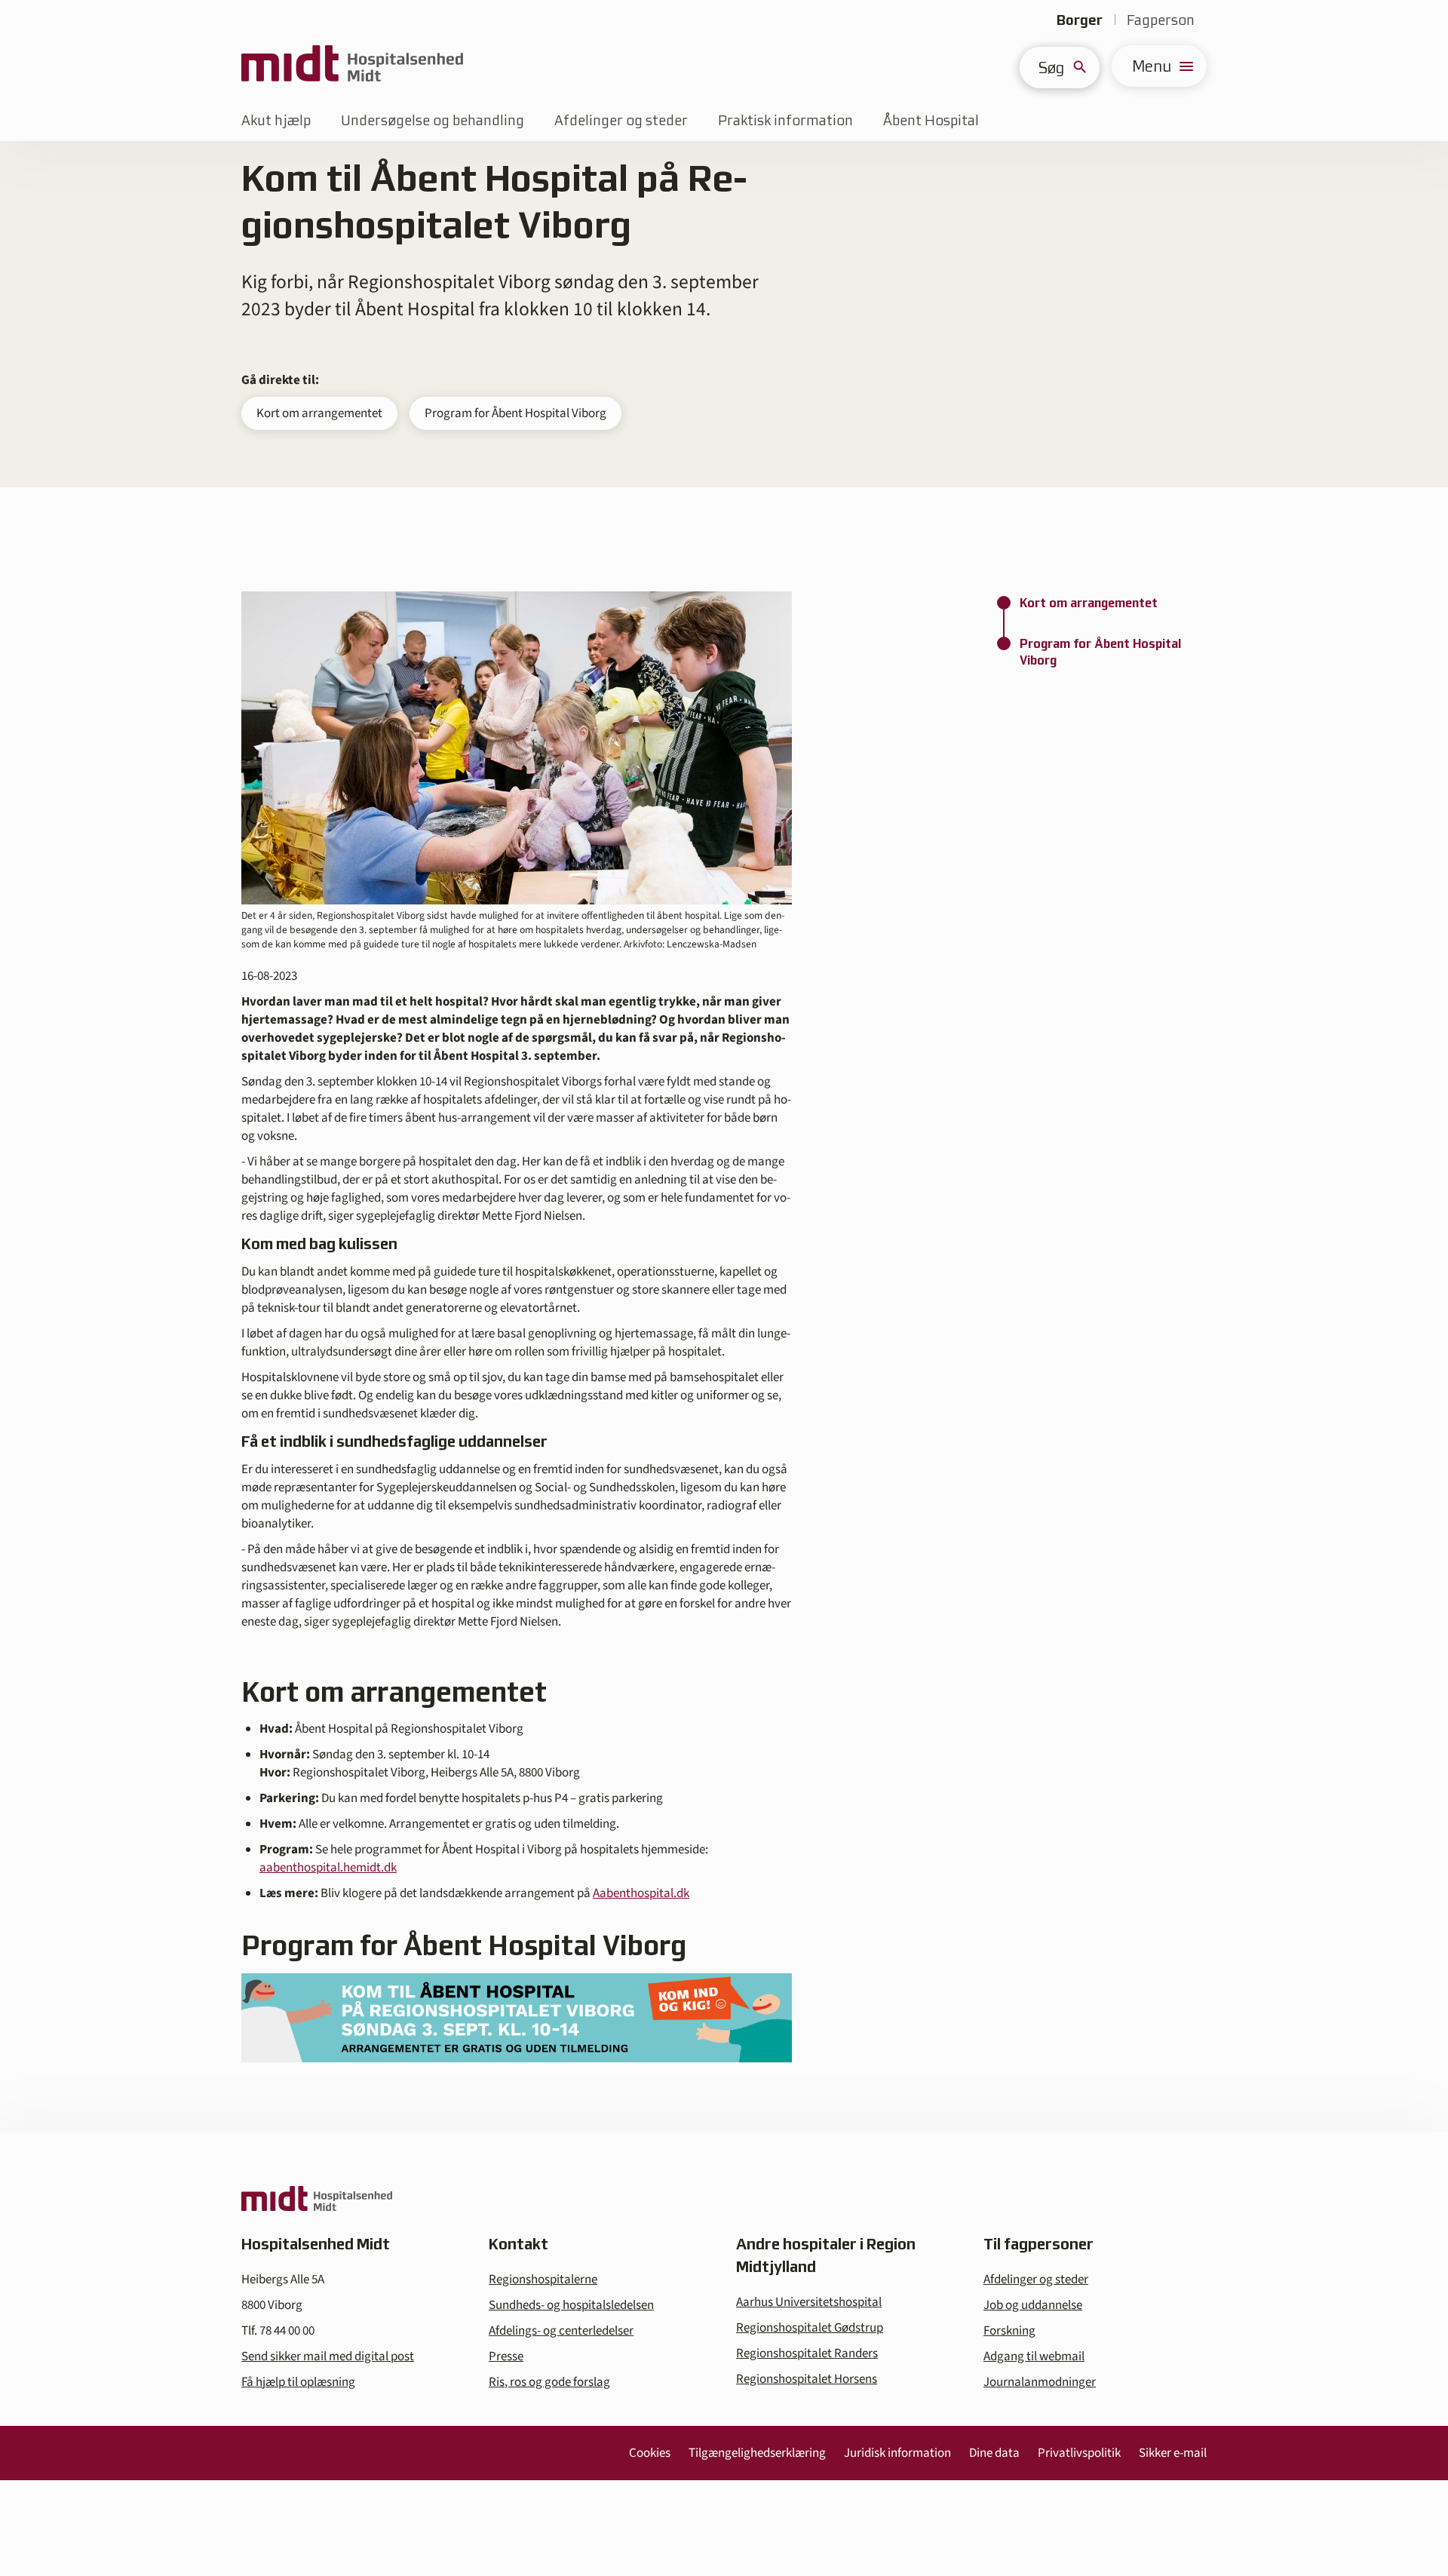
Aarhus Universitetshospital (809, 2302)
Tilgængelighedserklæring (757, 2453)
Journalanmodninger (1040, 2382)
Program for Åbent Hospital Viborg (515, 413)
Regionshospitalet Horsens (807, 2379)
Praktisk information (785, 120)
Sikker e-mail (1173, 2453)
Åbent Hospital (931, 120)
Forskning (1009, 2331)
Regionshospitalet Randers (807, 2353)
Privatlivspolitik (1079, 2453)
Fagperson (1161, 20)
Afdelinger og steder (621, 120)
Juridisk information (897, 2453)
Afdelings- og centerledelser (561, 2331)
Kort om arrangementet (319, 413)
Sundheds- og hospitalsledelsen (571, 2305)
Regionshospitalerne (543, 2280)
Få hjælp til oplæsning (298, 2382)
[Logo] (352, 66)
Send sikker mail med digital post (328, 2356)
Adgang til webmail (1034, 2356)
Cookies (650, 2453)
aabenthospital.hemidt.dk (328, 1868)
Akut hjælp (276, 120)
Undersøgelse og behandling (433, 120)
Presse (506, 2356)
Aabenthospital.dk (641, 1893)
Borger (1080, 20)
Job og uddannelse (1033, 2305)
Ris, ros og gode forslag (549, 2382)
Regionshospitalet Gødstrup (810, 2328)
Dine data (994, 2453)
